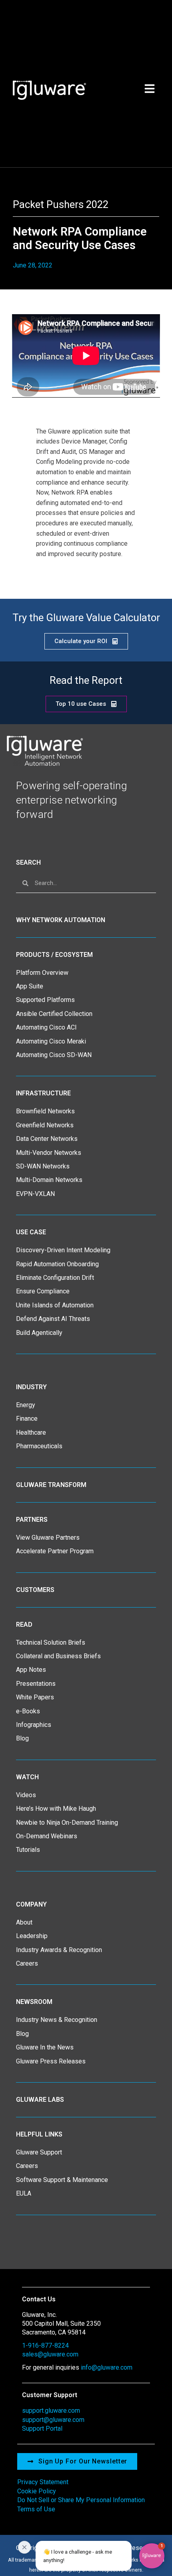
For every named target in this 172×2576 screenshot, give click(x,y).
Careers (27, 1963)
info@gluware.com (107, 2367)
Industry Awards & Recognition (59, 1950)
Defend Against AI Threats (53, 1319)
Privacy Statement (43, 2482)
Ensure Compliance (43, 1291)
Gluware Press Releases (51, 2061)
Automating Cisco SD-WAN (54, 1055)
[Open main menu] (150, 89)
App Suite (30, 986)
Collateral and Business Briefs (58, 1656)
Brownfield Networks (45, 1111)
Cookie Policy (37, 2491)
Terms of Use (36, 2509)
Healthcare (31, 1433)
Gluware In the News (45, 2047)
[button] (95, 2556)
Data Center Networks (47, 1139)
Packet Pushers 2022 (61, 204)
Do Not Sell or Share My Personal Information (81, 2500)
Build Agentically (39, 1333)
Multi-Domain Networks (49, 1180)
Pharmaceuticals (39, 1446)
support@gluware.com (53, 2420)
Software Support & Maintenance (62, 2180)
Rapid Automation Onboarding (57, 1264)
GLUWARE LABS (40, 2100)
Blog (22, 1738)
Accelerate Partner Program (55, 1551)
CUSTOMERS (35, 1590)
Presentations (36, 1684)
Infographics (34, 1725)
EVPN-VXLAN (35, 1194)
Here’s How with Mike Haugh (56, 1809)
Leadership (32, 1936)
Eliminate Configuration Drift (55, 1278)
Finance (27, 1419)
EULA (24, 2193)
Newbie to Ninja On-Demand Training (67, 1823)
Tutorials (28, 1850)
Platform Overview (42, 973)
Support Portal (42, 2428)
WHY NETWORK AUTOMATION (61, 920)
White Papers (35, 1697)
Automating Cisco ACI (46, 1027)
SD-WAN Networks (43, 1166)
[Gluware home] (44, 750)
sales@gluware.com (50, 2354)
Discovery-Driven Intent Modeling (63, 1250)
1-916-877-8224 (45, 2345)
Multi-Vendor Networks (49, 1153)
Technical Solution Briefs (51, 1642)
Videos (26, 1795)
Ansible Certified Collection (54, 1014)
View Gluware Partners (48, 1537)
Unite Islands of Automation (55, 1305)
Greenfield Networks (45, 1125)
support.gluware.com (51, 2411)
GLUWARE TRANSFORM (51, 1485)
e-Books (28, 1711)
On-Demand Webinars (47, 1836)
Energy (26, 1405)
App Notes (31, 1670)
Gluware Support (39, 2152)
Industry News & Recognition (57, 2020)
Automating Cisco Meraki (51, 1041)
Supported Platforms (45, 1000)
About (24, 1922)
